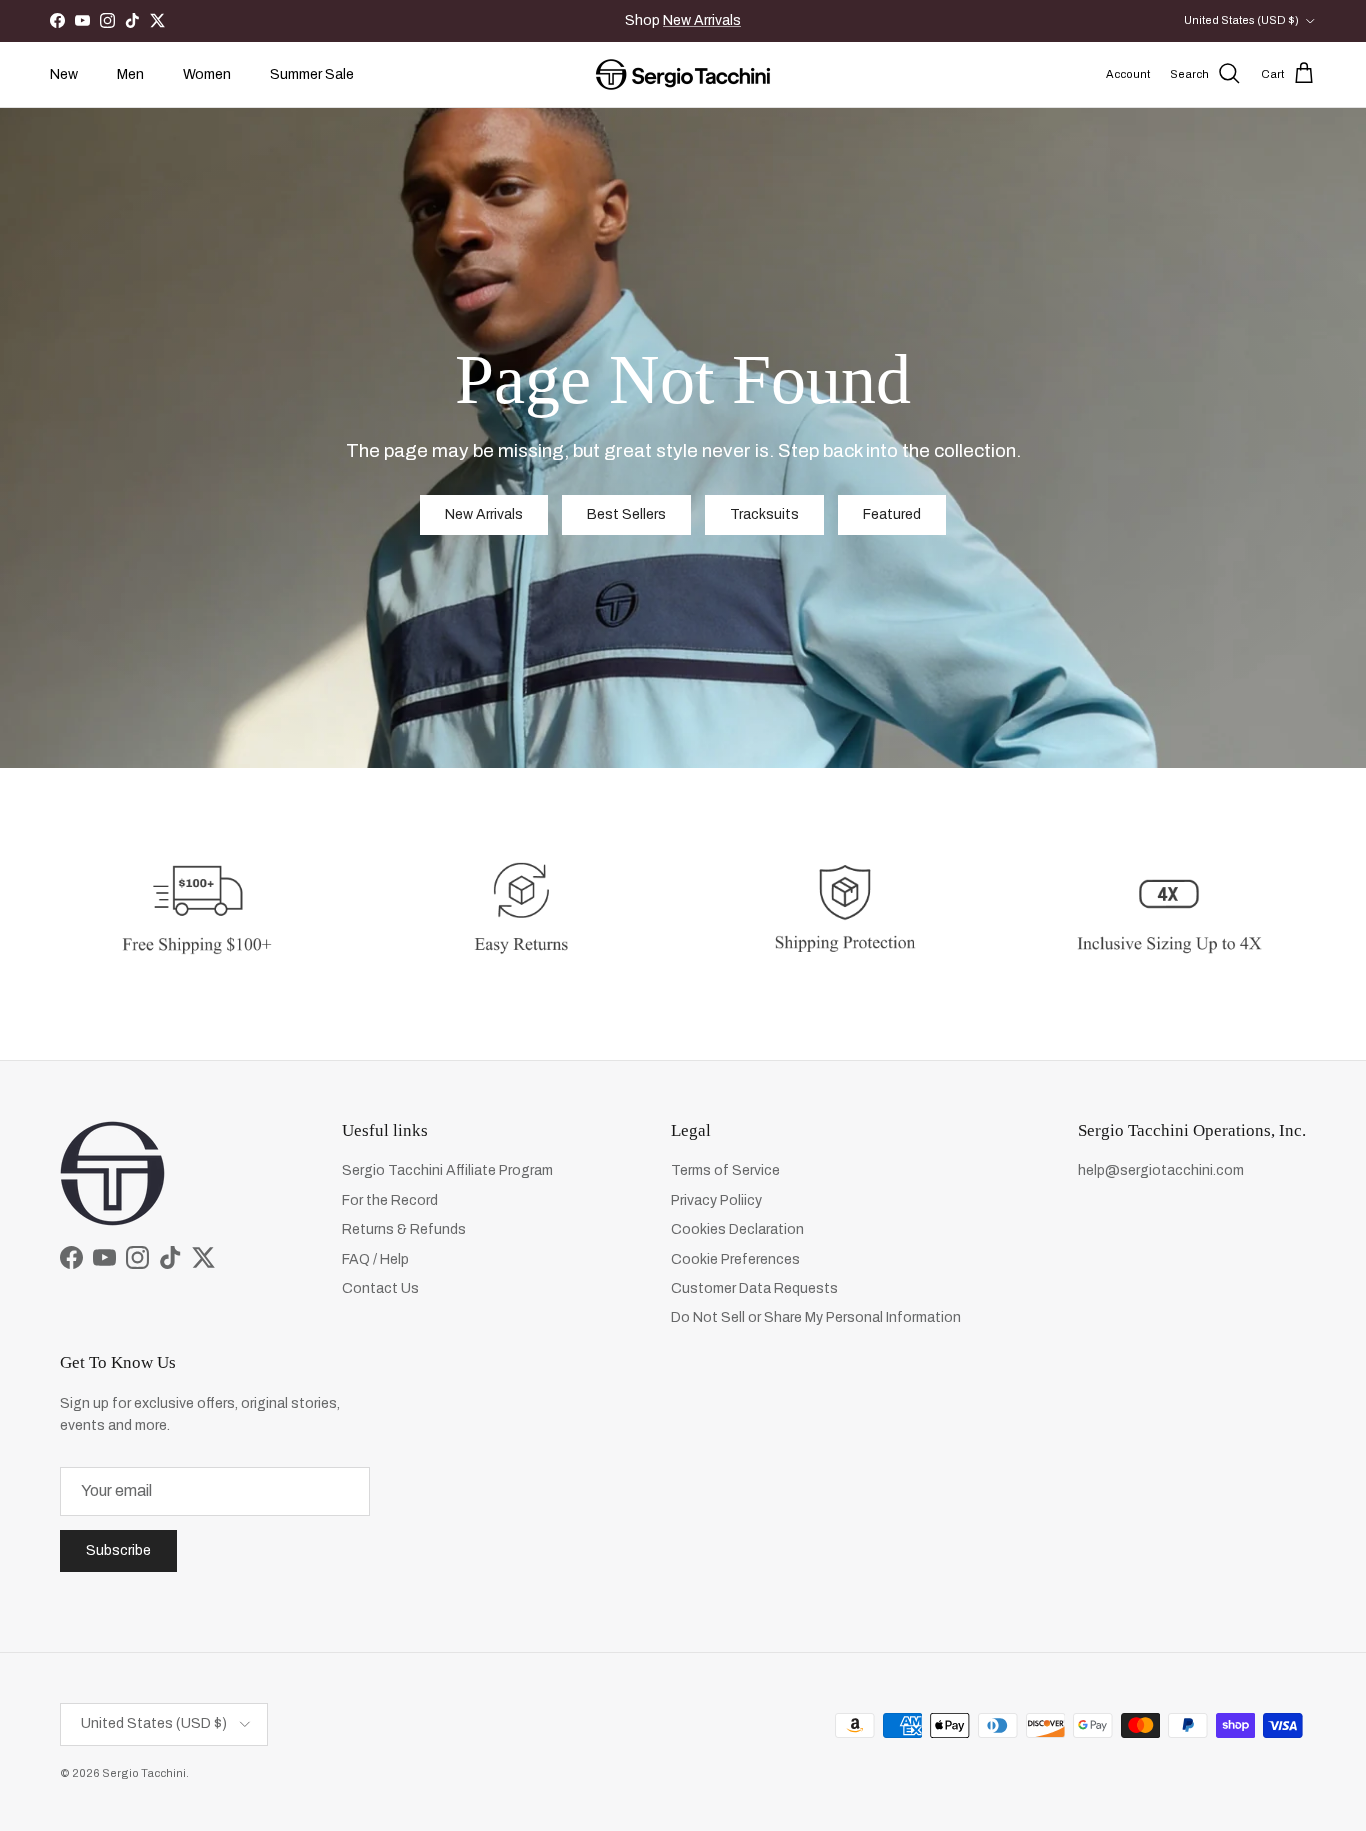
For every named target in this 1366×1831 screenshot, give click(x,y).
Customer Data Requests (754, 1288)
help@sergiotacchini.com (1161, 1170)
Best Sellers (626, 514)
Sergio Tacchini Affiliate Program (447, 1170)
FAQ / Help (375, 1259)
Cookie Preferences (735, 1259)
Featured (892, 514)
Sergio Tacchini (144, 1773)
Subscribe (118, 1550)
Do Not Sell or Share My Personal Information (816, 1317)
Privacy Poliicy (716, 1200)
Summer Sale (312, 74)
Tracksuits (764, 514)
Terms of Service (725, 1170)
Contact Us (380, 1288)
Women (207, 74)
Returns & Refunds (404, 1229)
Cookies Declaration (737, 1229)
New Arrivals (702, 20)
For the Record (390, 1200)
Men (130, 74)
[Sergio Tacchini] (683, 74)
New (64, 74)
